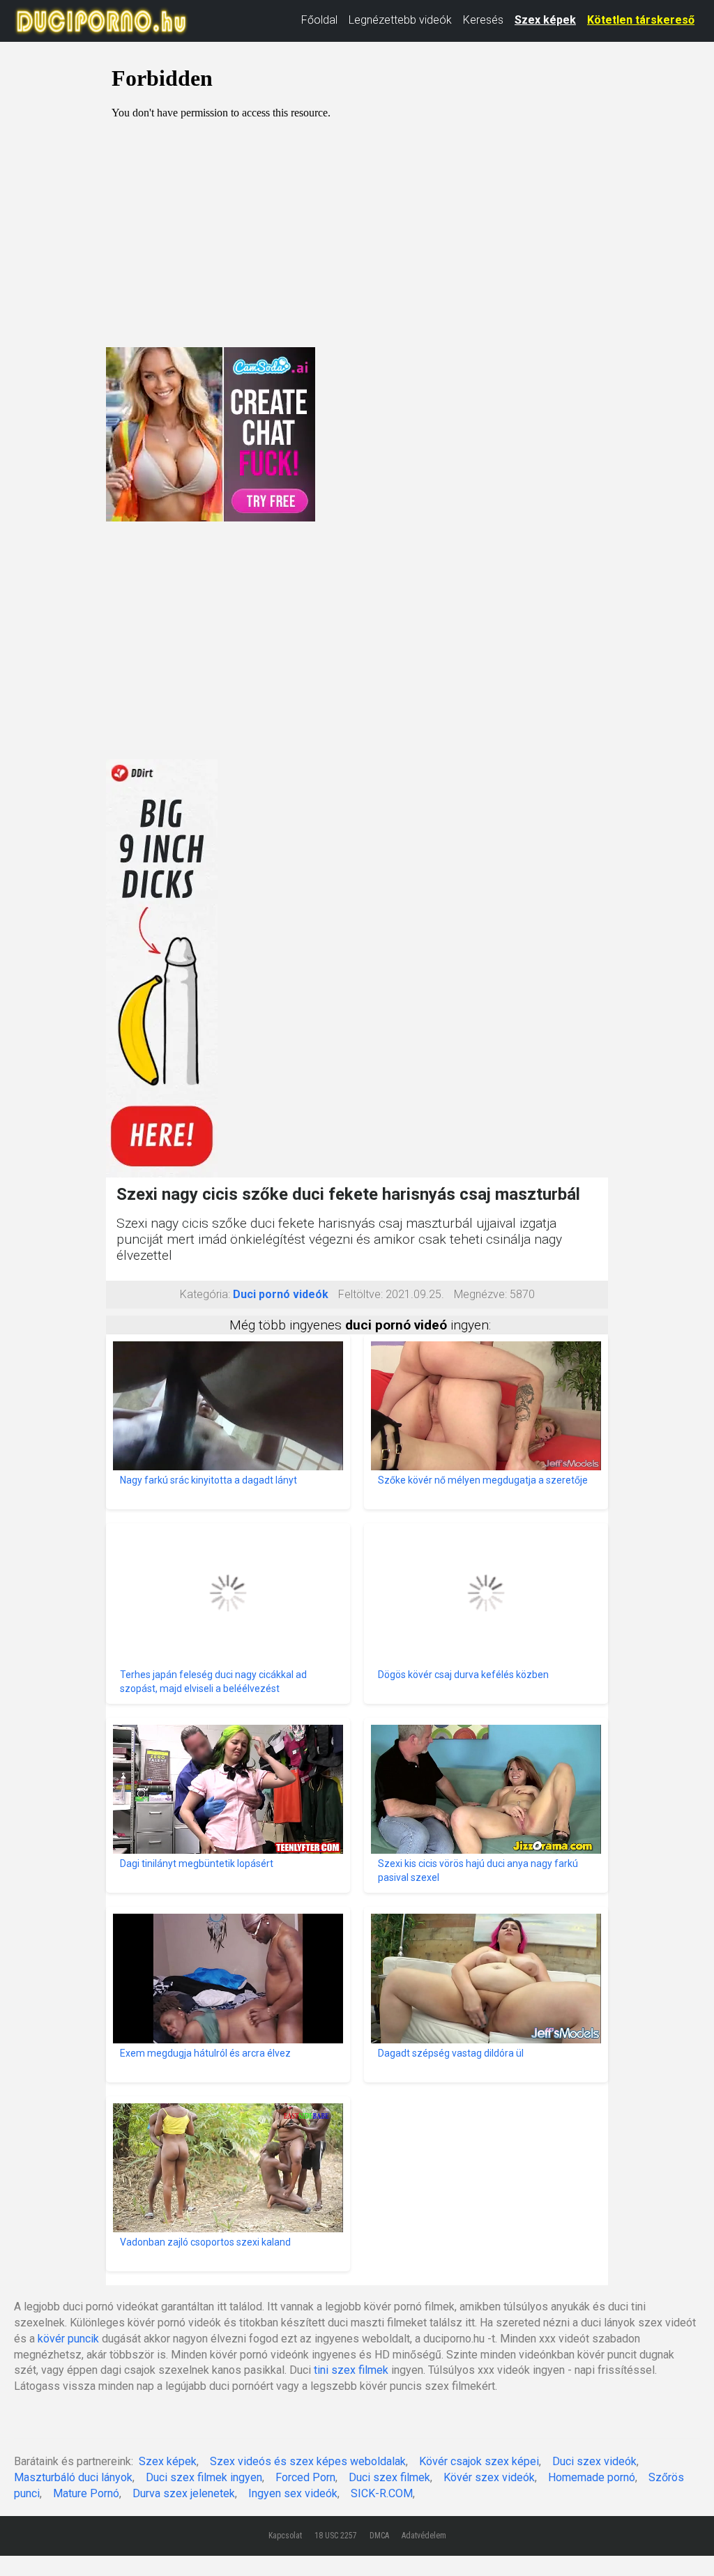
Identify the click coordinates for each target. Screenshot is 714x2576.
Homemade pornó (592, 2477)
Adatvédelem (424, 2536)
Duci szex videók (594, 2461)
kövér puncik (68, 2339)
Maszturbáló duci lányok (73, 2477)
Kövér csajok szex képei (479, 2461)
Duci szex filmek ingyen (204, 2477)
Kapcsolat (285, 2536)
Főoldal (319, 20)
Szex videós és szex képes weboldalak (308, 2461)
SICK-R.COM (382, 2493)
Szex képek (545, 20)
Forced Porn (305, 2477)
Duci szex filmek (389, 2477)
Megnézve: (480, 1294)
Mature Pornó (86, 2493)
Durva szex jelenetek (184, 2493)
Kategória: (205, 1294)
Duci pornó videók (281, 1294)
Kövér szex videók (489, 2477)
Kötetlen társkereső (641, 20)
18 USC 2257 (336, 2536)
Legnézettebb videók (400, 20)
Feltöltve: (360, 1294)
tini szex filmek (351, 2370)
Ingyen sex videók (293, 2493)
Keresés (483, 20)
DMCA (379, 2536)
